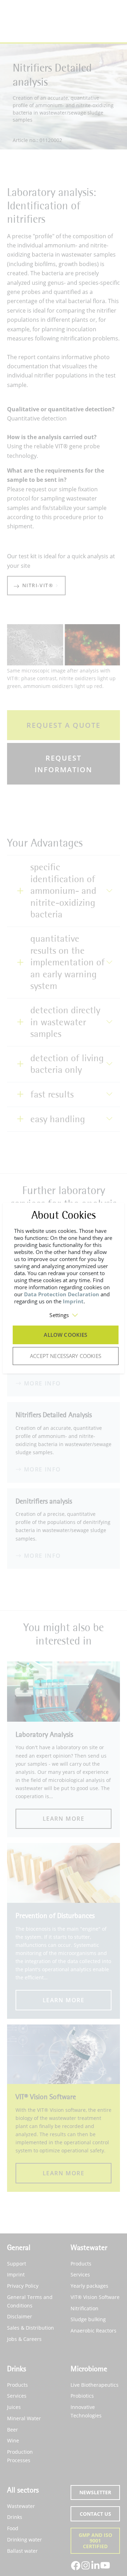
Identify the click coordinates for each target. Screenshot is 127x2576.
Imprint (73, 1301)
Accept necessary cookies (66, 1356)
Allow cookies (65, 1335)
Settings (59, 1315)
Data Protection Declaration (62, 1294)
